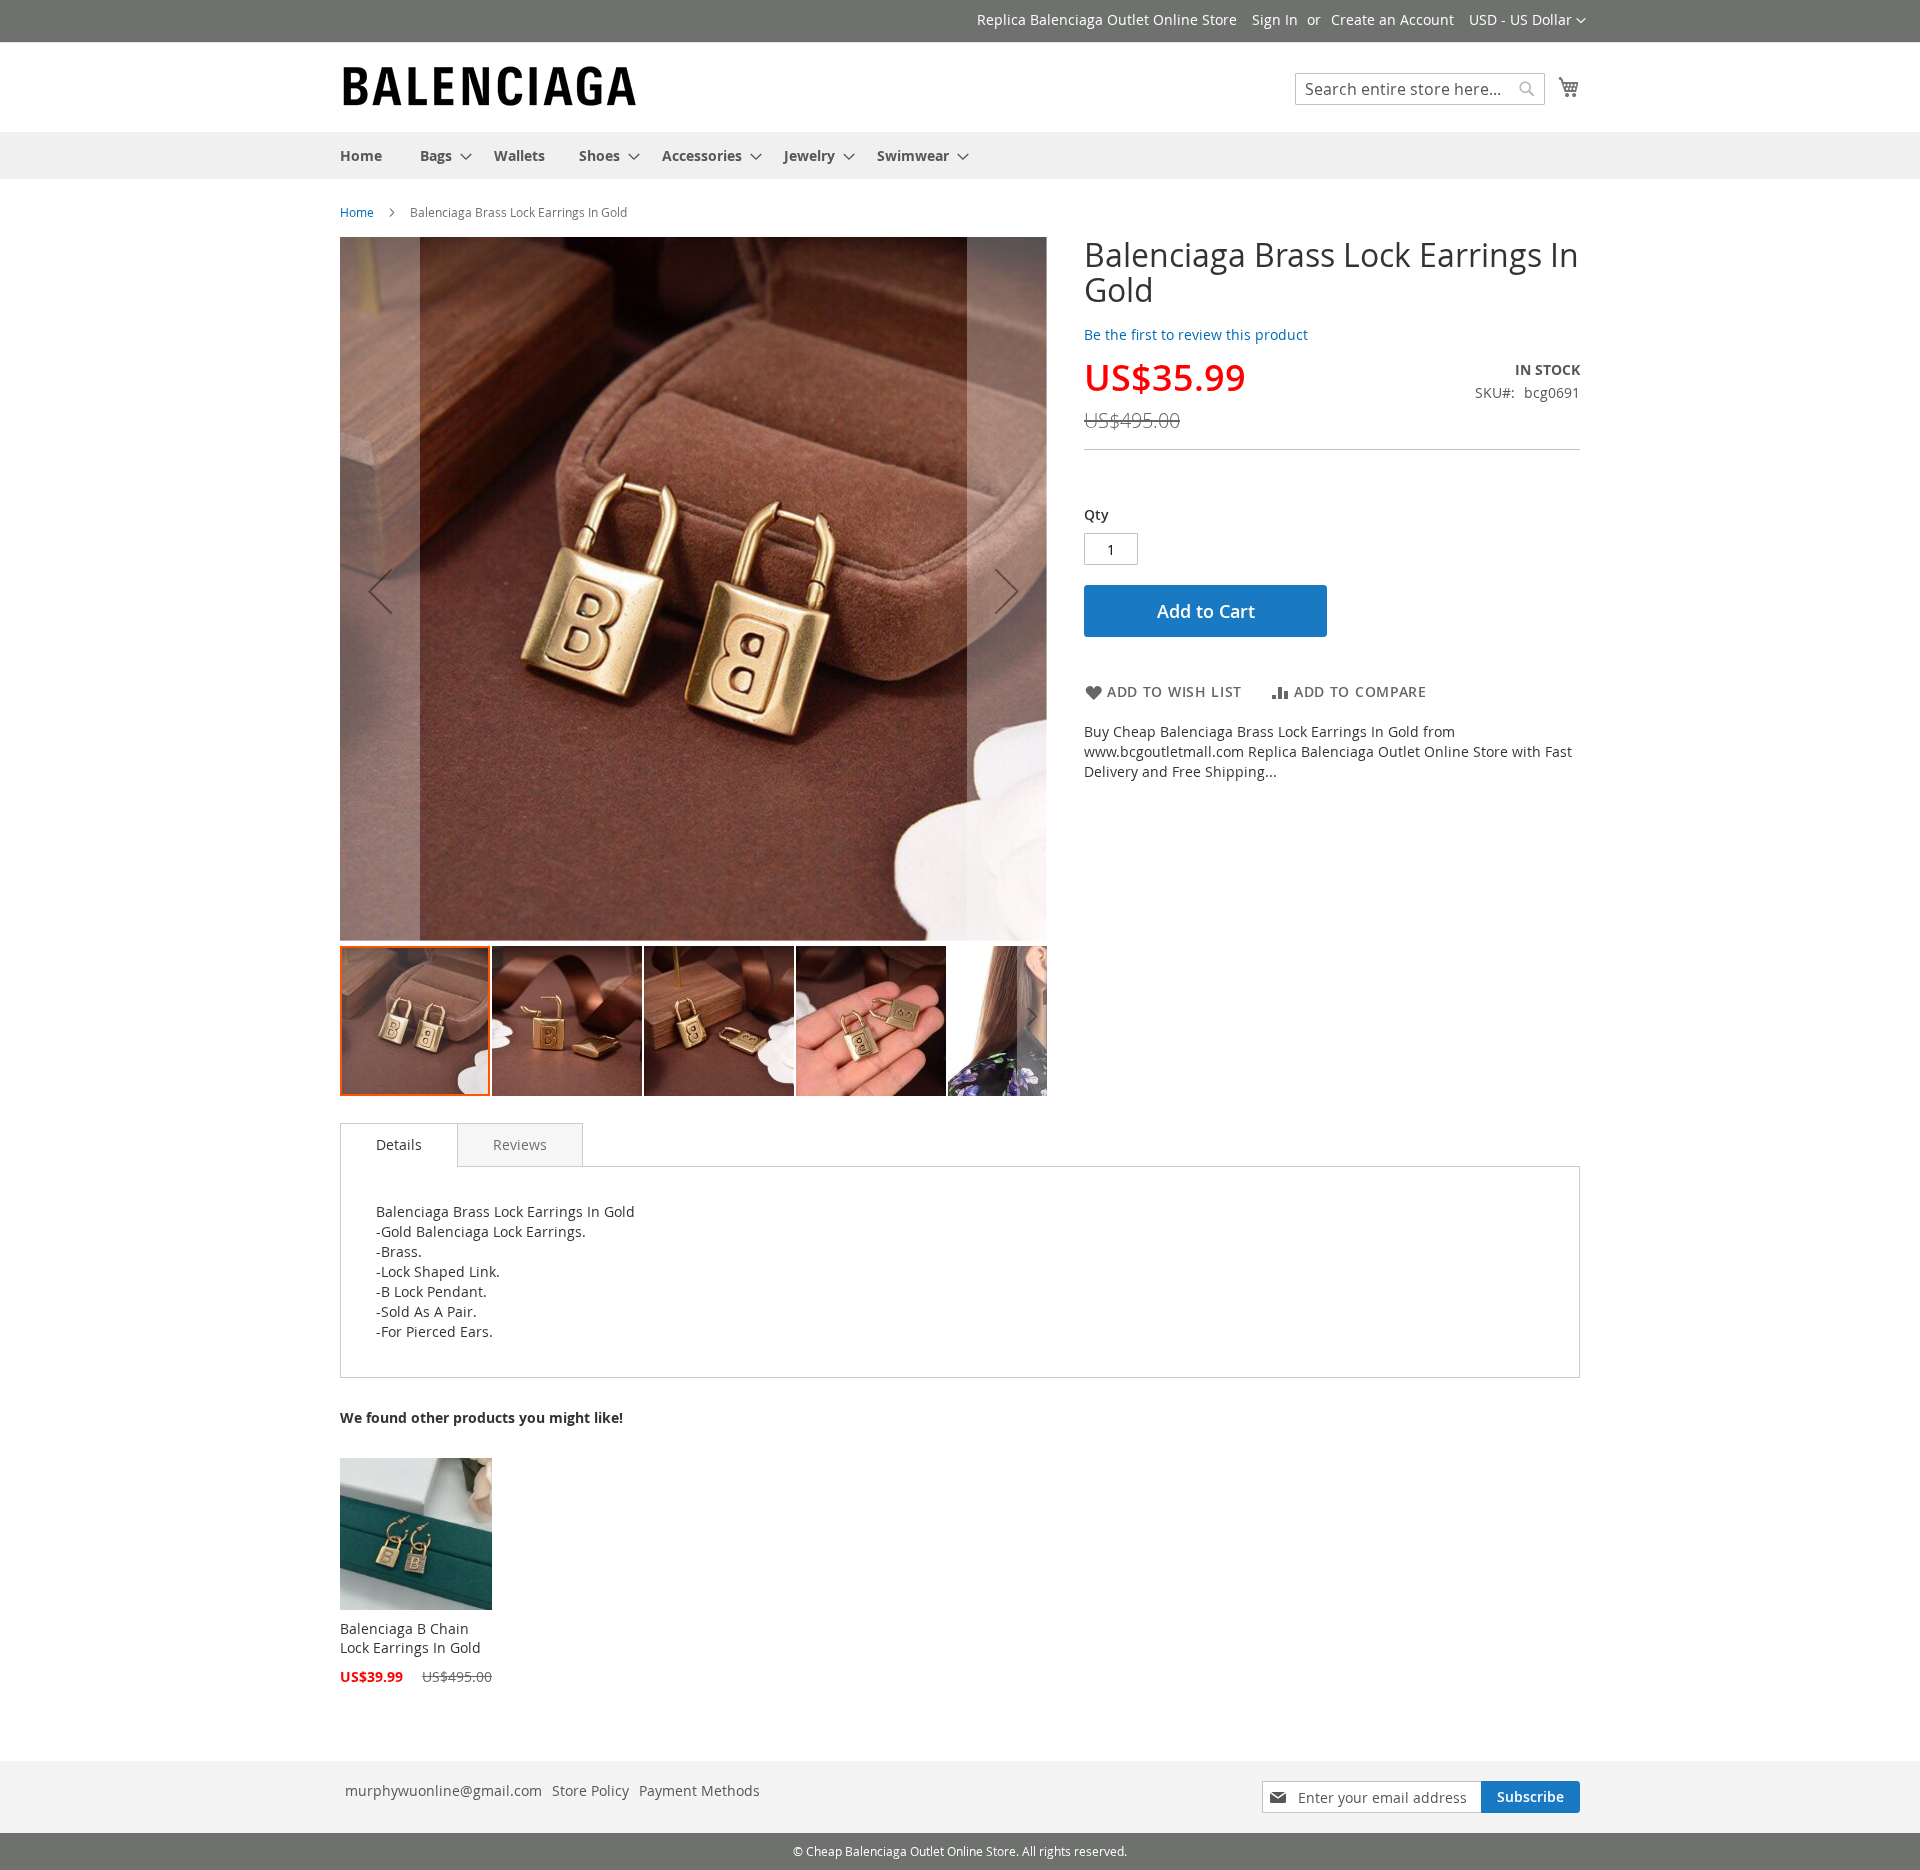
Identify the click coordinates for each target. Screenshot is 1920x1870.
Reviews (520, 1144)
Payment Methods (699, 1790)
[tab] (399, 1145)
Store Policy (590, 1790)
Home (357, 212)
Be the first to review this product (1196, 334)
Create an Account (1392, 19)
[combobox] (1420, 89)
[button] (1527, 21)
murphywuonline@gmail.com (443, 1790)
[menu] (960, 155)
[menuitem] (361, 155)
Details (399, 1144)
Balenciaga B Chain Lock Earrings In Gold (410, 1638)
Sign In (1275, 19)
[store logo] (490, 86)
